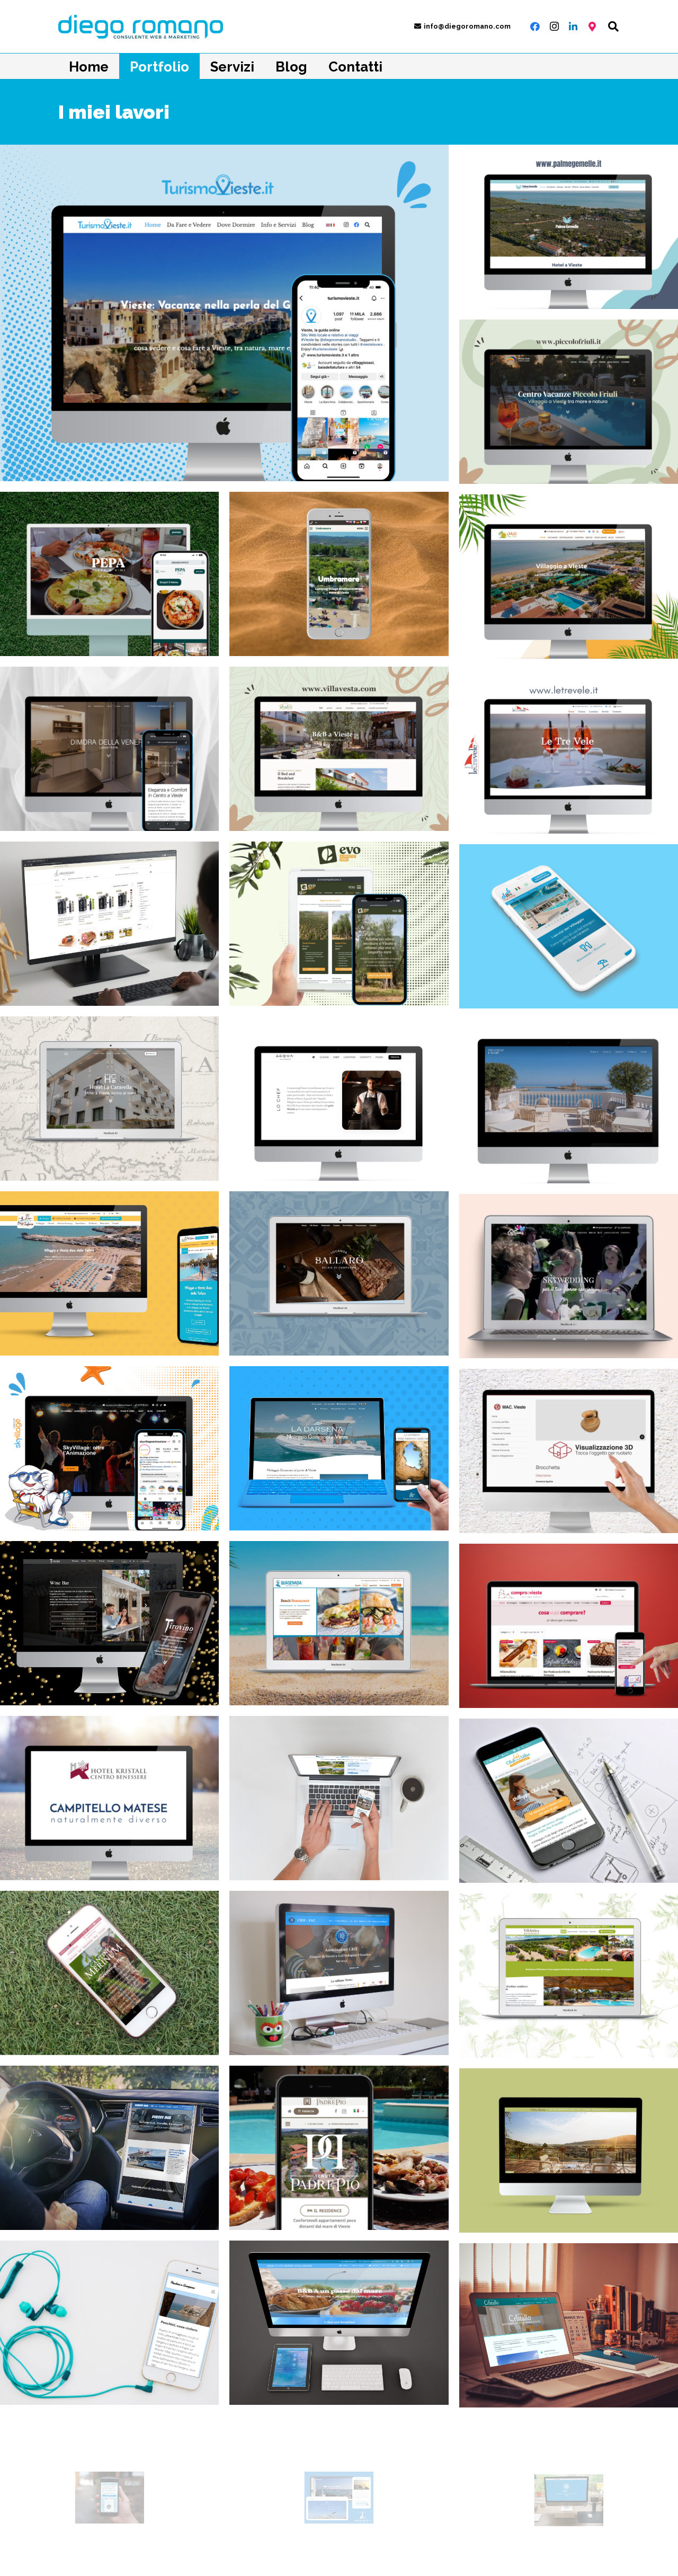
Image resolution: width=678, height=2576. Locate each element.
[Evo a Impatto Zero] (339, 924)
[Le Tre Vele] (569, 751)
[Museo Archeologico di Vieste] (569, 1451)
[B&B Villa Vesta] (339, 749)
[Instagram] (554, 26)
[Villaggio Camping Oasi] (569, 577)
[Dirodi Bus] (109, 2148)
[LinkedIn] (573, 26)
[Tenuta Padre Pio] (339, 2148)
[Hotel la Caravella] (109, 1099)
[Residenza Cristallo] (569, 2325)
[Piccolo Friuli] (569, 402)
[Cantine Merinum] (109, 1973)
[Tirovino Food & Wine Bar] (109, 1623)
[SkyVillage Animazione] (109, 1448)
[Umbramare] (339, 574)
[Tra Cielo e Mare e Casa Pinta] (569, 1101)
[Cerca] (613, 26)
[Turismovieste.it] (224, 313)
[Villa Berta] (569, 2150)
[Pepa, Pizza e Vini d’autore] (109, 574)
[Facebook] (535, 26)
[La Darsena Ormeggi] (339, 1448)
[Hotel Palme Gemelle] (569, 227)
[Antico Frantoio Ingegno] (109, 924)
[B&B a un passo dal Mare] (339, 2323)
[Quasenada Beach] (339, 1623)
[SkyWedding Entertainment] (569, 1276)
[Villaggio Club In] (569, 926)
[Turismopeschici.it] (109, 2323)
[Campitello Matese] (109, 1798)
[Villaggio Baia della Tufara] (109, 1273)
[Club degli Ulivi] (569, 1801)
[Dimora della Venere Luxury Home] (109, 749)
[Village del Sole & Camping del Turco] (339, 1798)
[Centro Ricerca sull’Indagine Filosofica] (339, 1973)
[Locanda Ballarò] (339, 1273)
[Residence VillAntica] (569, 1976)
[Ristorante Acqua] (339, 1099)
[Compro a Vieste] (569, 1626)
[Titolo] (592, 26)
